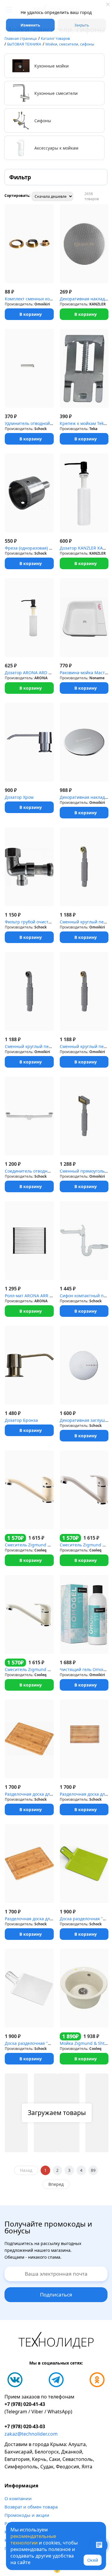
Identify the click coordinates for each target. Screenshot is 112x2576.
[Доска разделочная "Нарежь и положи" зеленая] (84, 1864)
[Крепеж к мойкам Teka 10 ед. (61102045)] (84, 368)
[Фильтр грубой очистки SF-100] (29, 867)
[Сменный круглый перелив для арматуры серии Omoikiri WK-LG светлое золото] (84, 867)
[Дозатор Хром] (29, 742)
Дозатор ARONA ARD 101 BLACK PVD (42, 673)
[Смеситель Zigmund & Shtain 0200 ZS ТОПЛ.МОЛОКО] (29, 1490)
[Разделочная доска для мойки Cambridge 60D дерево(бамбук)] (84, 1739)
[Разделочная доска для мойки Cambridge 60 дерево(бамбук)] (29, 1864)
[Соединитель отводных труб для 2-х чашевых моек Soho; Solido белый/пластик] (29, 1116)
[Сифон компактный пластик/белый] (84, 1241)
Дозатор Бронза (21, 1420)
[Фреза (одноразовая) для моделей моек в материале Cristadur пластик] (29, 493)
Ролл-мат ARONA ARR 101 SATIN (37, 1296)
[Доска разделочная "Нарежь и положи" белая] (29, 1988)
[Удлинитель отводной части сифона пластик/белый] (29, 368)
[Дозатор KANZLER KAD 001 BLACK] (84, 493)
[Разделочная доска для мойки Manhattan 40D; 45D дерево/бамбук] (29, 1739)
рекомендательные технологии (33, 2539)
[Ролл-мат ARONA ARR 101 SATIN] (29, 1241)
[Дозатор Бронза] (29, 1365)
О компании (18, 2498)
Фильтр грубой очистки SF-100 (36, 922)
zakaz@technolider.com (31, 2434)
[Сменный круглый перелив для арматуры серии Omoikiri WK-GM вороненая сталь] (29, 991)
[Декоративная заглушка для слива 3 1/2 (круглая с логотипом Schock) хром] (84, 1365)
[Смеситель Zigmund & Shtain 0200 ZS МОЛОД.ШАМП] (84, 1490)
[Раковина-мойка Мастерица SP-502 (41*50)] (84, 618)
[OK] (97, 2380)
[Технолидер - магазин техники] (56, 2341)
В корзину (31, 314)
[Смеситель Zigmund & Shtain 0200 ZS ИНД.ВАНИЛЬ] (29, 1614)
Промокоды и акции (27, 2515)
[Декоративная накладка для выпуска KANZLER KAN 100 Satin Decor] (84, 244)
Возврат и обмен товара (31, 2507)
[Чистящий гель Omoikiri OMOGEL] (84, 1614)
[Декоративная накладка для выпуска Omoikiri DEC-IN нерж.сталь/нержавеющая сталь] (84, 742)
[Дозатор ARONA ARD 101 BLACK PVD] (29, 618)
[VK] (15, 2380)
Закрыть (82, 25)
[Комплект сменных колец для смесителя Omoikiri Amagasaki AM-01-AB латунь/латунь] (29, 244)
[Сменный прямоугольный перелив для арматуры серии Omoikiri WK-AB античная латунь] (84, 1116)
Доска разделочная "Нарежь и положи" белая (52, 2043)
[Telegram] (56, 2380)
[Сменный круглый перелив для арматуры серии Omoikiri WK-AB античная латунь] (84, 991)
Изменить (30, 25)
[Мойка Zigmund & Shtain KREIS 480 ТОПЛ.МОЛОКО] (84, 1988)
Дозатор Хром (19, 797)
